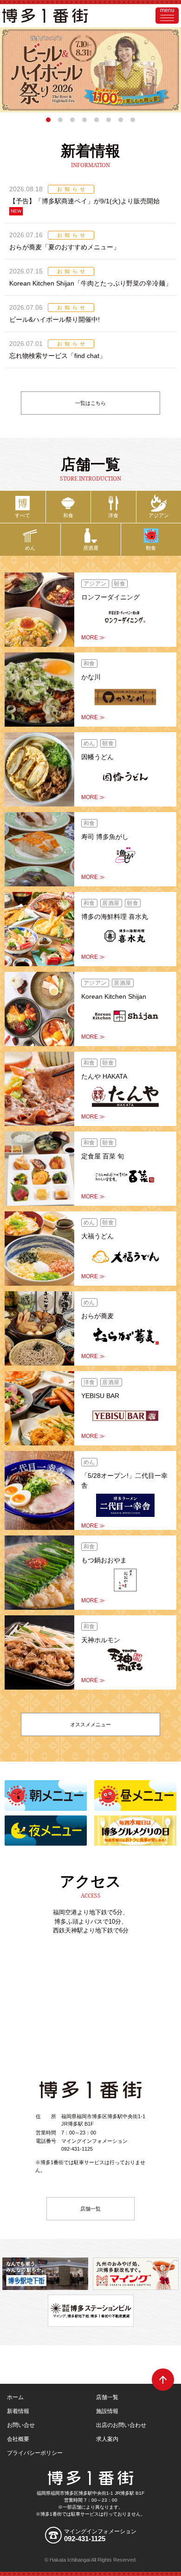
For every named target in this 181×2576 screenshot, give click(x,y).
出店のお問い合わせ (121, 2425)
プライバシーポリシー (35, 2453)
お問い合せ (21, 2425)
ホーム (15, 2397)
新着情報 (18, 2411)
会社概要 (18, 2439)
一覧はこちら (90, 403)
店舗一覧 (90, 2209)
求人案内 (107, 2439)
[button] (48, 120)
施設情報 (107, 2411)
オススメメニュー (90, 1724)
